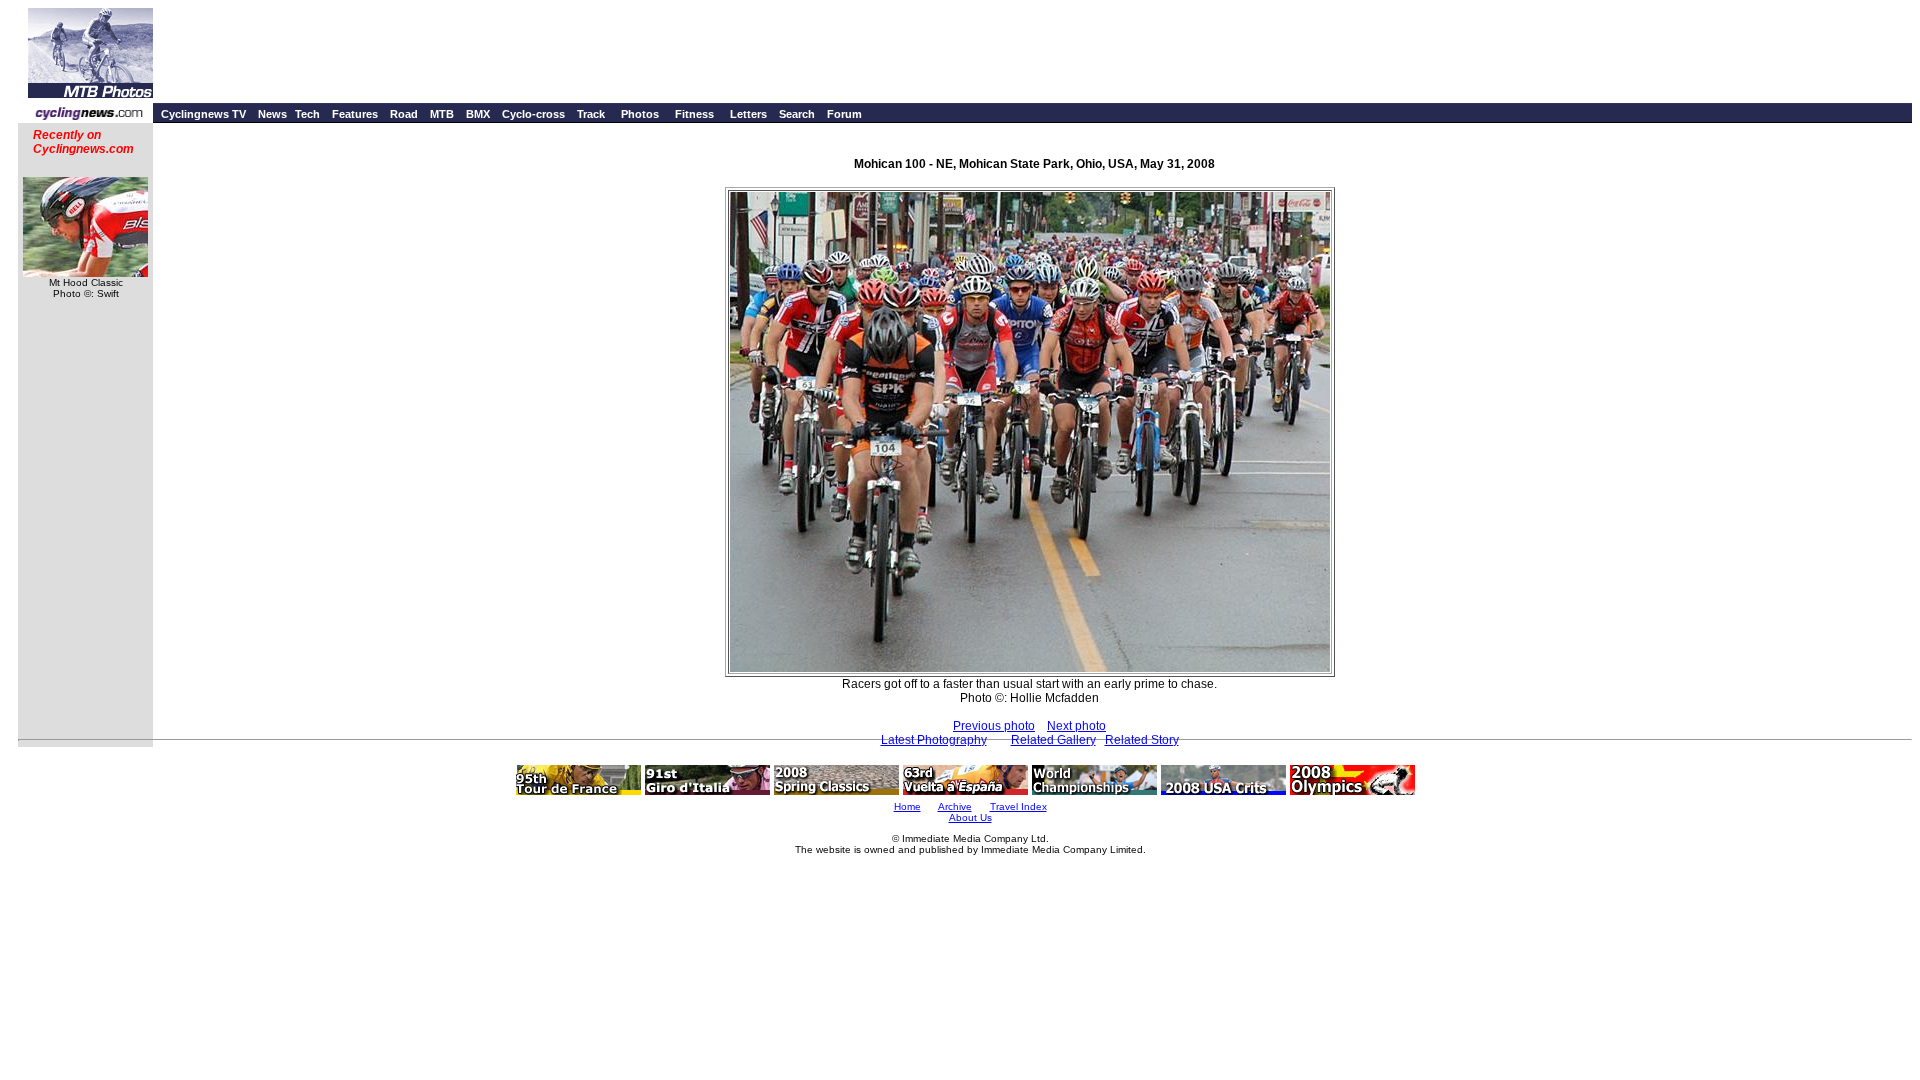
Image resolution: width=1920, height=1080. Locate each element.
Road (404, 114)
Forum (844, 114)
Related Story (1142, 740)
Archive (955, 806)
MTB (442, 114)
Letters (748, 114)
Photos (640, 114)
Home (907, 806)
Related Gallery (1053, 740)
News (272, 114)
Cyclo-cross (533, 114)
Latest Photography (934, 740)
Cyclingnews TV (203, 114)
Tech (307, 114)
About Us (970, 817)
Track (591, 114)
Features (355, 114)
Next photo (1076, 726)
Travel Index (1018, 806)
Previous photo (994, 726)
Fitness (694, 114)
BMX (478, 114)
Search (797, 114)
